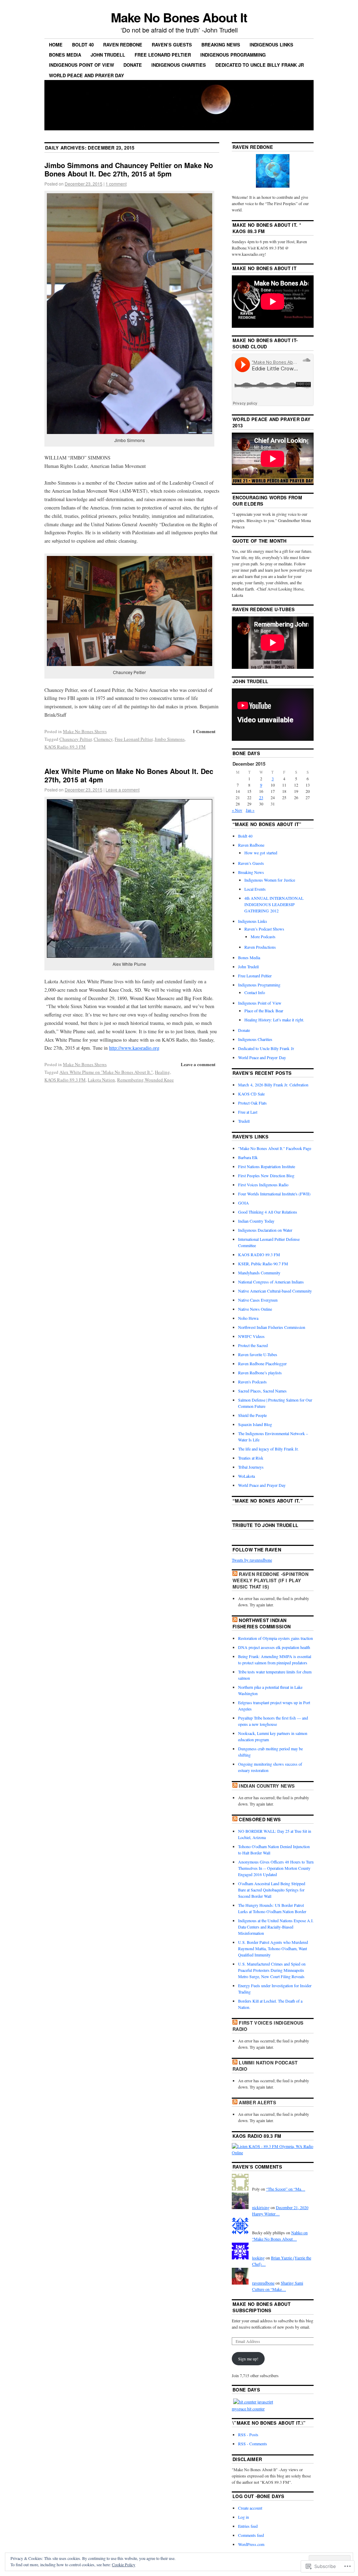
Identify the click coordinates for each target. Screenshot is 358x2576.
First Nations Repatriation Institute (267, 1166)
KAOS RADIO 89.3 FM (259, 1254)
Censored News (260, 1819)
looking (258, 2258)
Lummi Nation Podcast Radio (265, 2066)
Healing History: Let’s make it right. (274, 1020)
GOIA (244, 1203)
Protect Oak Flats (252, 1103)
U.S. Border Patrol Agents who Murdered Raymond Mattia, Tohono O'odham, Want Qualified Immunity (273, 1948)
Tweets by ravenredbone (252, 1560)
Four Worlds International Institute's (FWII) (274, 1194)
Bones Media (65, 55)
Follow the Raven (257, 1550)
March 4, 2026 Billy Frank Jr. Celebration (273, 1085)
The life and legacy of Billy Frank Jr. (268, 1449)
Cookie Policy (124, 2564)
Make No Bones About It (179, 17)
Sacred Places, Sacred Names (262, 1391)
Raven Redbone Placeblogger (262, 1363)
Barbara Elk (248, 1157)
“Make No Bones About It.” (268, 1501)
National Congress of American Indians (271, 1282)
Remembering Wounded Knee (145, 1080)
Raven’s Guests (172, 45)
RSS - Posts (248, 2434)
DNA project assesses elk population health (274, 1647)
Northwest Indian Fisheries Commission (272, 1327)
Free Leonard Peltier (163, 55)
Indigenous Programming (233, 55)
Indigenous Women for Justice (270, 880)
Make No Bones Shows (85, 731)
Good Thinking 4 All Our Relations (268, 1212)
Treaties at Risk (251, 1458)
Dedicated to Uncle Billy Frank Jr (260, 65)
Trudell (244, 1121)
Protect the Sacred (253, 1345)
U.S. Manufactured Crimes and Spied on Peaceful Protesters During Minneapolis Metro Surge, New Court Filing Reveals (272, 1970)
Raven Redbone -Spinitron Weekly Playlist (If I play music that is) (270, 1580)
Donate (133, 65)
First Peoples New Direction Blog (266, 1175)
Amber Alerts (257, 2102)
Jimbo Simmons (170, 739)
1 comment (116, 184)
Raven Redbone (123, 45)
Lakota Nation (101, 1080)
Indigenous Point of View (81, 65)
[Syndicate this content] (235, 1574)
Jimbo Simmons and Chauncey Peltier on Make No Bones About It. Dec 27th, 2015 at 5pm (129, 169)
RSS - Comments (253, 2444)
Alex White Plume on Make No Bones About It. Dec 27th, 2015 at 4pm (129, 775)
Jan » (250, 810)
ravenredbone (263, 2283)
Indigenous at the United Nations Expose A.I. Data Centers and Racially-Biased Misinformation (276, 1927)
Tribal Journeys (251, 1467)
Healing (162, 1072)
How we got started (261, 853)
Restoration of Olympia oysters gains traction (275, 1638)
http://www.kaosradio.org (134, 1048)
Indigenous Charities (179, 65)
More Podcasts (263, 936)
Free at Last (248, 1112)
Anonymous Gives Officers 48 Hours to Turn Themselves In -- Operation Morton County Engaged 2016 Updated (276, 1868)
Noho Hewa (248, 1318)
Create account (250, 2508)
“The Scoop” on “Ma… (286, 2189)
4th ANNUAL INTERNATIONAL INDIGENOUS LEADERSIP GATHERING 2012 (274, 904)
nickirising (261, 2207)
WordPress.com (251, 2544)
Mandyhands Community (259, 1273)
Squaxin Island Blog (255, 1424)
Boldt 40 (83, 45)
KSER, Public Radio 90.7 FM (263, 1264)
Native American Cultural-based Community (275, 1291)
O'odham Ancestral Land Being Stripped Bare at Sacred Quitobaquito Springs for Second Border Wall (272, 1890)
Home (56, 45)
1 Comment (204, 731)
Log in (244, 2517)
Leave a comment (123, 790)
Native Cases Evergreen (258, 1300)
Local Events (255, 889)
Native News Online (255, 1309)
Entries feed (248, 2526)
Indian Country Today (256, 1221)
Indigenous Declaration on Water (265, 1230)
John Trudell (108, 55)
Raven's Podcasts (252, 1382)
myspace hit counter (248, 2409)
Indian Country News (267, 1786)
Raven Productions (260, 947)
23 (261, 797)
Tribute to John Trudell (265, 1525)
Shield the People (252, 1415)
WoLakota (246, 1476)
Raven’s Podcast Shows (264, 929)
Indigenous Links (271, 45)
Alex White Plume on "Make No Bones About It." (106, 1072)
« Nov (237, 810)
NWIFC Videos (251, 1336)
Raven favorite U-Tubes (258, 1354)
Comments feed (251, 2535)
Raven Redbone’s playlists (260, 1373)
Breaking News (221, 45)
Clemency (103, 739)
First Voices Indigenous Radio (263, 1185)
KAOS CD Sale (251, 1094)
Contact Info (255, 992)
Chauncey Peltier (76, 739)
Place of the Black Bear (264, 1011)
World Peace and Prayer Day (87, 75)
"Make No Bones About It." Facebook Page (275, 1148)
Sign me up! (248, 2359)
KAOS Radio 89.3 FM (65, 747)
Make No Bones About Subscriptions (262, 2307)
